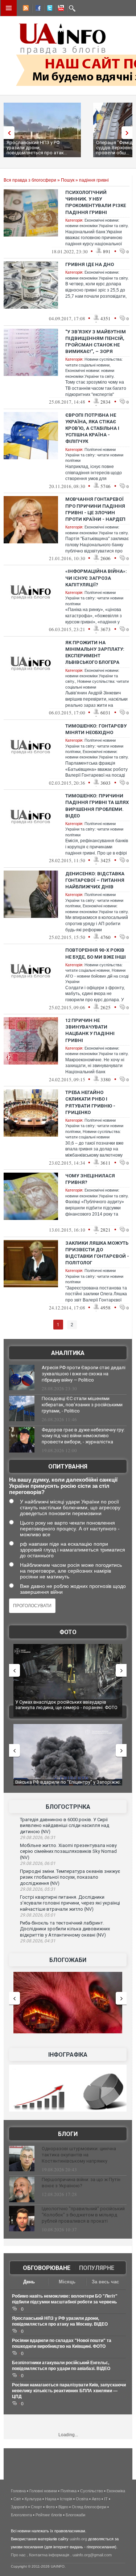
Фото (68, 1632)
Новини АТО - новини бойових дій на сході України (97, 976)
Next (129, 133)
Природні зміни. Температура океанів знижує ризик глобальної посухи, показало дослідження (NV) (70, 1877)
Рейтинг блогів (49, 2515)
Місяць (67, 2282)
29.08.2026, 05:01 (38, 1915)
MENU (9, 8)
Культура (33, 2499)
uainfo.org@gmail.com (92, 2555)
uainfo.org (78, 2539)
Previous (7, 133)
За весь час (105, 2282)
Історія (66, 2499)
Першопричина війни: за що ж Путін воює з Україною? (81, 2183)
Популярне (97, 2268)
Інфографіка (68, 2055)
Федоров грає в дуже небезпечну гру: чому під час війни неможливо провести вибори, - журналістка (83, 1436)
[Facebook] (37, 9)
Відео (63, 2507)
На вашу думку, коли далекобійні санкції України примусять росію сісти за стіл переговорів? (63, 1486)
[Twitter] (48, 9)
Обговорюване (47, 2268)
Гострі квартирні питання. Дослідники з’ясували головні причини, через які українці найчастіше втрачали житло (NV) (70, 1903)
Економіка (116, 2491)
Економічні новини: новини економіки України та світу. (92, 676)
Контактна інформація (49, 2555)
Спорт (36, 2507)
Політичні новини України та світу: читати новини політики (94, 455)
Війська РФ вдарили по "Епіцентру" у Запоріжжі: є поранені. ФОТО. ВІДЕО (69, 1705)
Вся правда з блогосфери (30, 180)
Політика (69, 2491)
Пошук (68, 180)
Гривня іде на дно (90, 264)
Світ (17, 2499)
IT (106, 2499)
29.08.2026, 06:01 (38, 1863)
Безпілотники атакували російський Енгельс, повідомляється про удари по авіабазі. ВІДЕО (67, 1785)
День (29, 2282)
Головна (18, 2491)
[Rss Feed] (25, 9)
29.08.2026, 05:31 (38, 1889)
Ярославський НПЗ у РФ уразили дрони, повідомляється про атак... (37, 148)
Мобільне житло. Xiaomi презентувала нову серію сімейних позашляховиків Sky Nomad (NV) (68, 1851)
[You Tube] (60, 9)
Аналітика (68, 1353)
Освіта (82, 2499)
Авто (96, 2499)
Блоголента (21, 2515)
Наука (51, 2499)
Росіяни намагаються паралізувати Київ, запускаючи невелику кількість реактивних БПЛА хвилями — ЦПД (69, 2391)
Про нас (18, 2555)
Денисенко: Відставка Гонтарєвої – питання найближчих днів (95, 880)
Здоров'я (19, 2507)
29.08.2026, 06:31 (38, 1838)
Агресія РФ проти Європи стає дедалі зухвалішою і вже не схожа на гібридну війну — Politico (84, 1374)
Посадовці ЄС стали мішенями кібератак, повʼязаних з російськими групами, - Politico (82, 1405)
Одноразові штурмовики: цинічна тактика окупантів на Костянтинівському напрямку (79, 2155)
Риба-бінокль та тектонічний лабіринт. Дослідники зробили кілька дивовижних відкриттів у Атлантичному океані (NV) (65, 1929)
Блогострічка (68, 1807)
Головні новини (43, 2491)
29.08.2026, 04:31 (38, 1941)
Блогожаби (68, 1960)
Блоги (68, 2134)
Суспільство (92, 2491)
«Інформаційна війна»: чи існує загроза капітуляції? (96, 578)
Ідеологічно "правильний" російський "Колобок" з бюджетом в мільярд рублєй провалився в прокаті (83, 2215)
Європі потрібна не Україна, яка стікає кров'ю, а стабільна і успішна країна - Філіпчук (92, 428)
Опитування (68, 1467)
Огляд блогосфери (89, 2507)
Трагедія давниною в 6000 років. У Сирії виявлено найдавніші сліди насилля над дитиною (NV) (65, 1826)
